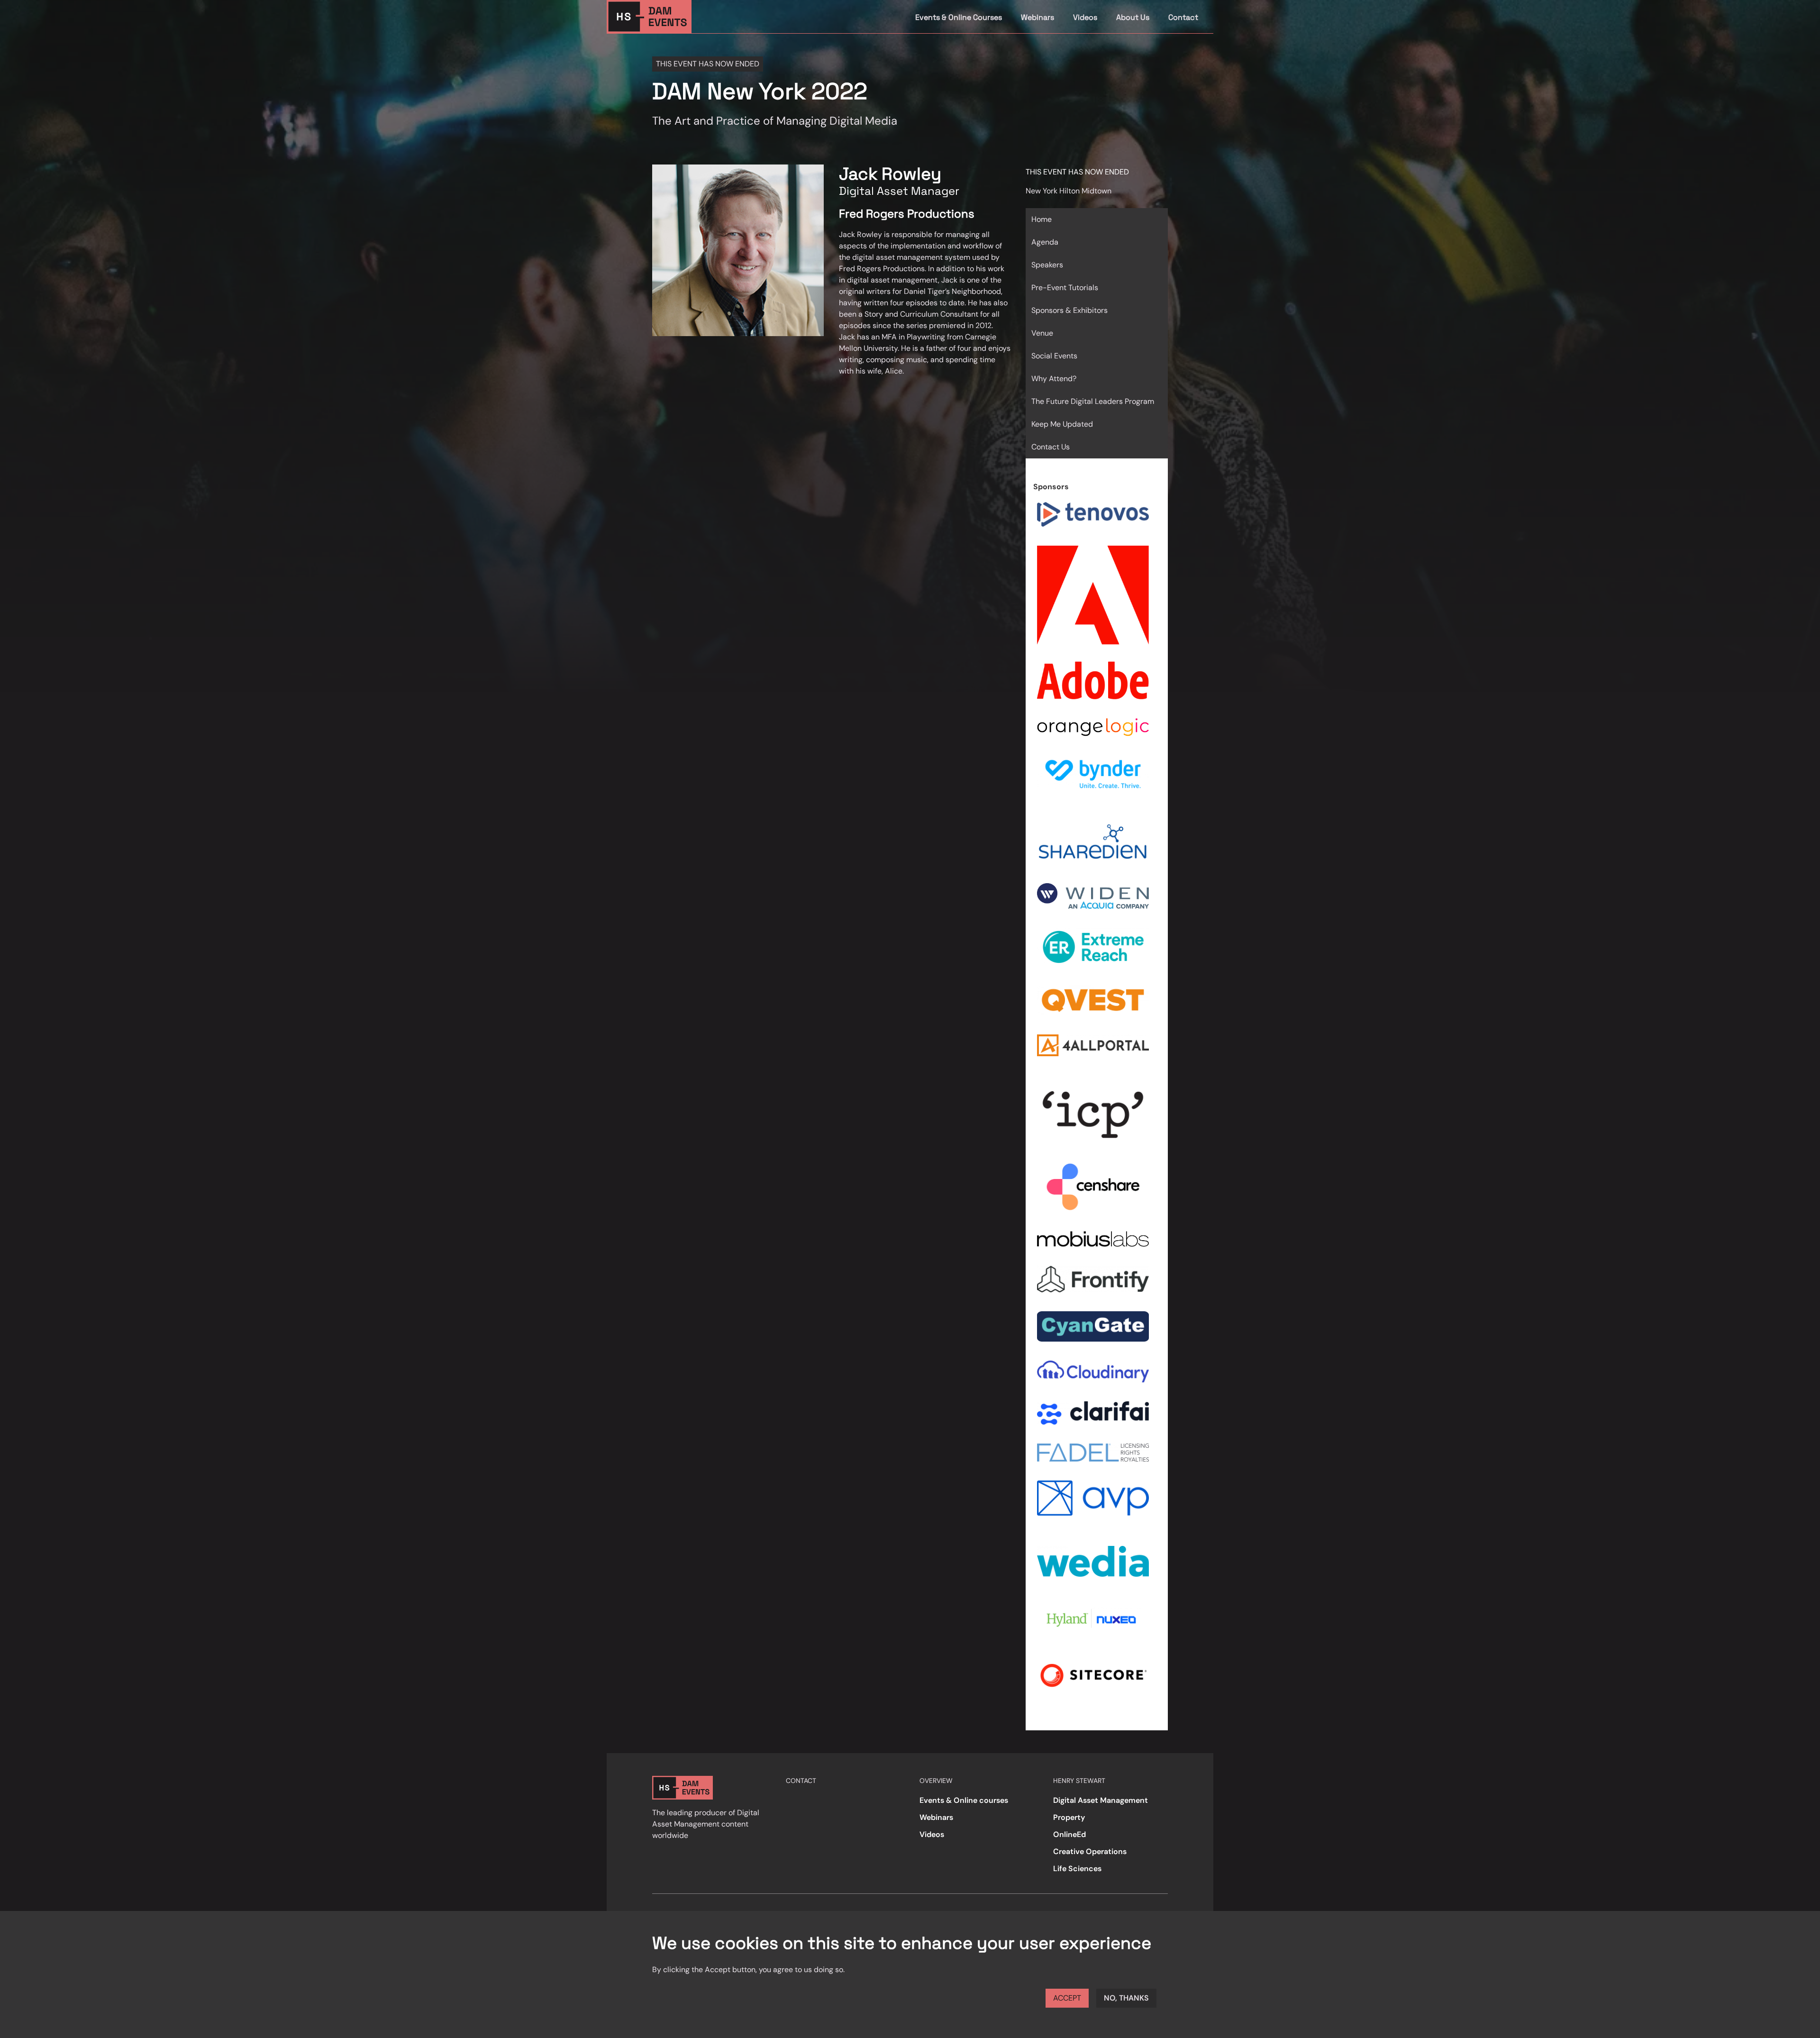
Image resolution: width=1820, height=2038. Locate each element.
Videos (1085, 17)
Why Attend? (1054, 379)
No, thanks (1126, 1998)
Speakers (1047, 265)
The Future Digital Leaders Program (1093, 401)
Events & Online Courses (959, 17)
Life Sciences (1077, 1869)
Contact (1183, 17)
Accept (1067, 1998)
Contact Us (1051, 447)
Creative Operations (1090, 1851)
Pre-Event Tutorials (1065, 288)
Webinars (1037, 17)
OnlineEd (1069, 1834)
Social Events (1054, 356)
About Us (1133, 17)
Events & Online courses (964, 1800)
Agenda (1045, 242)
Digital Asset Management (1101, 1800)
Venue (1042, 333)
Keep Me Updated (1062, 424)
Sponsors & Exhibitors (1069, 310)
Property (1069, 1817)
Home (1042, 219)
